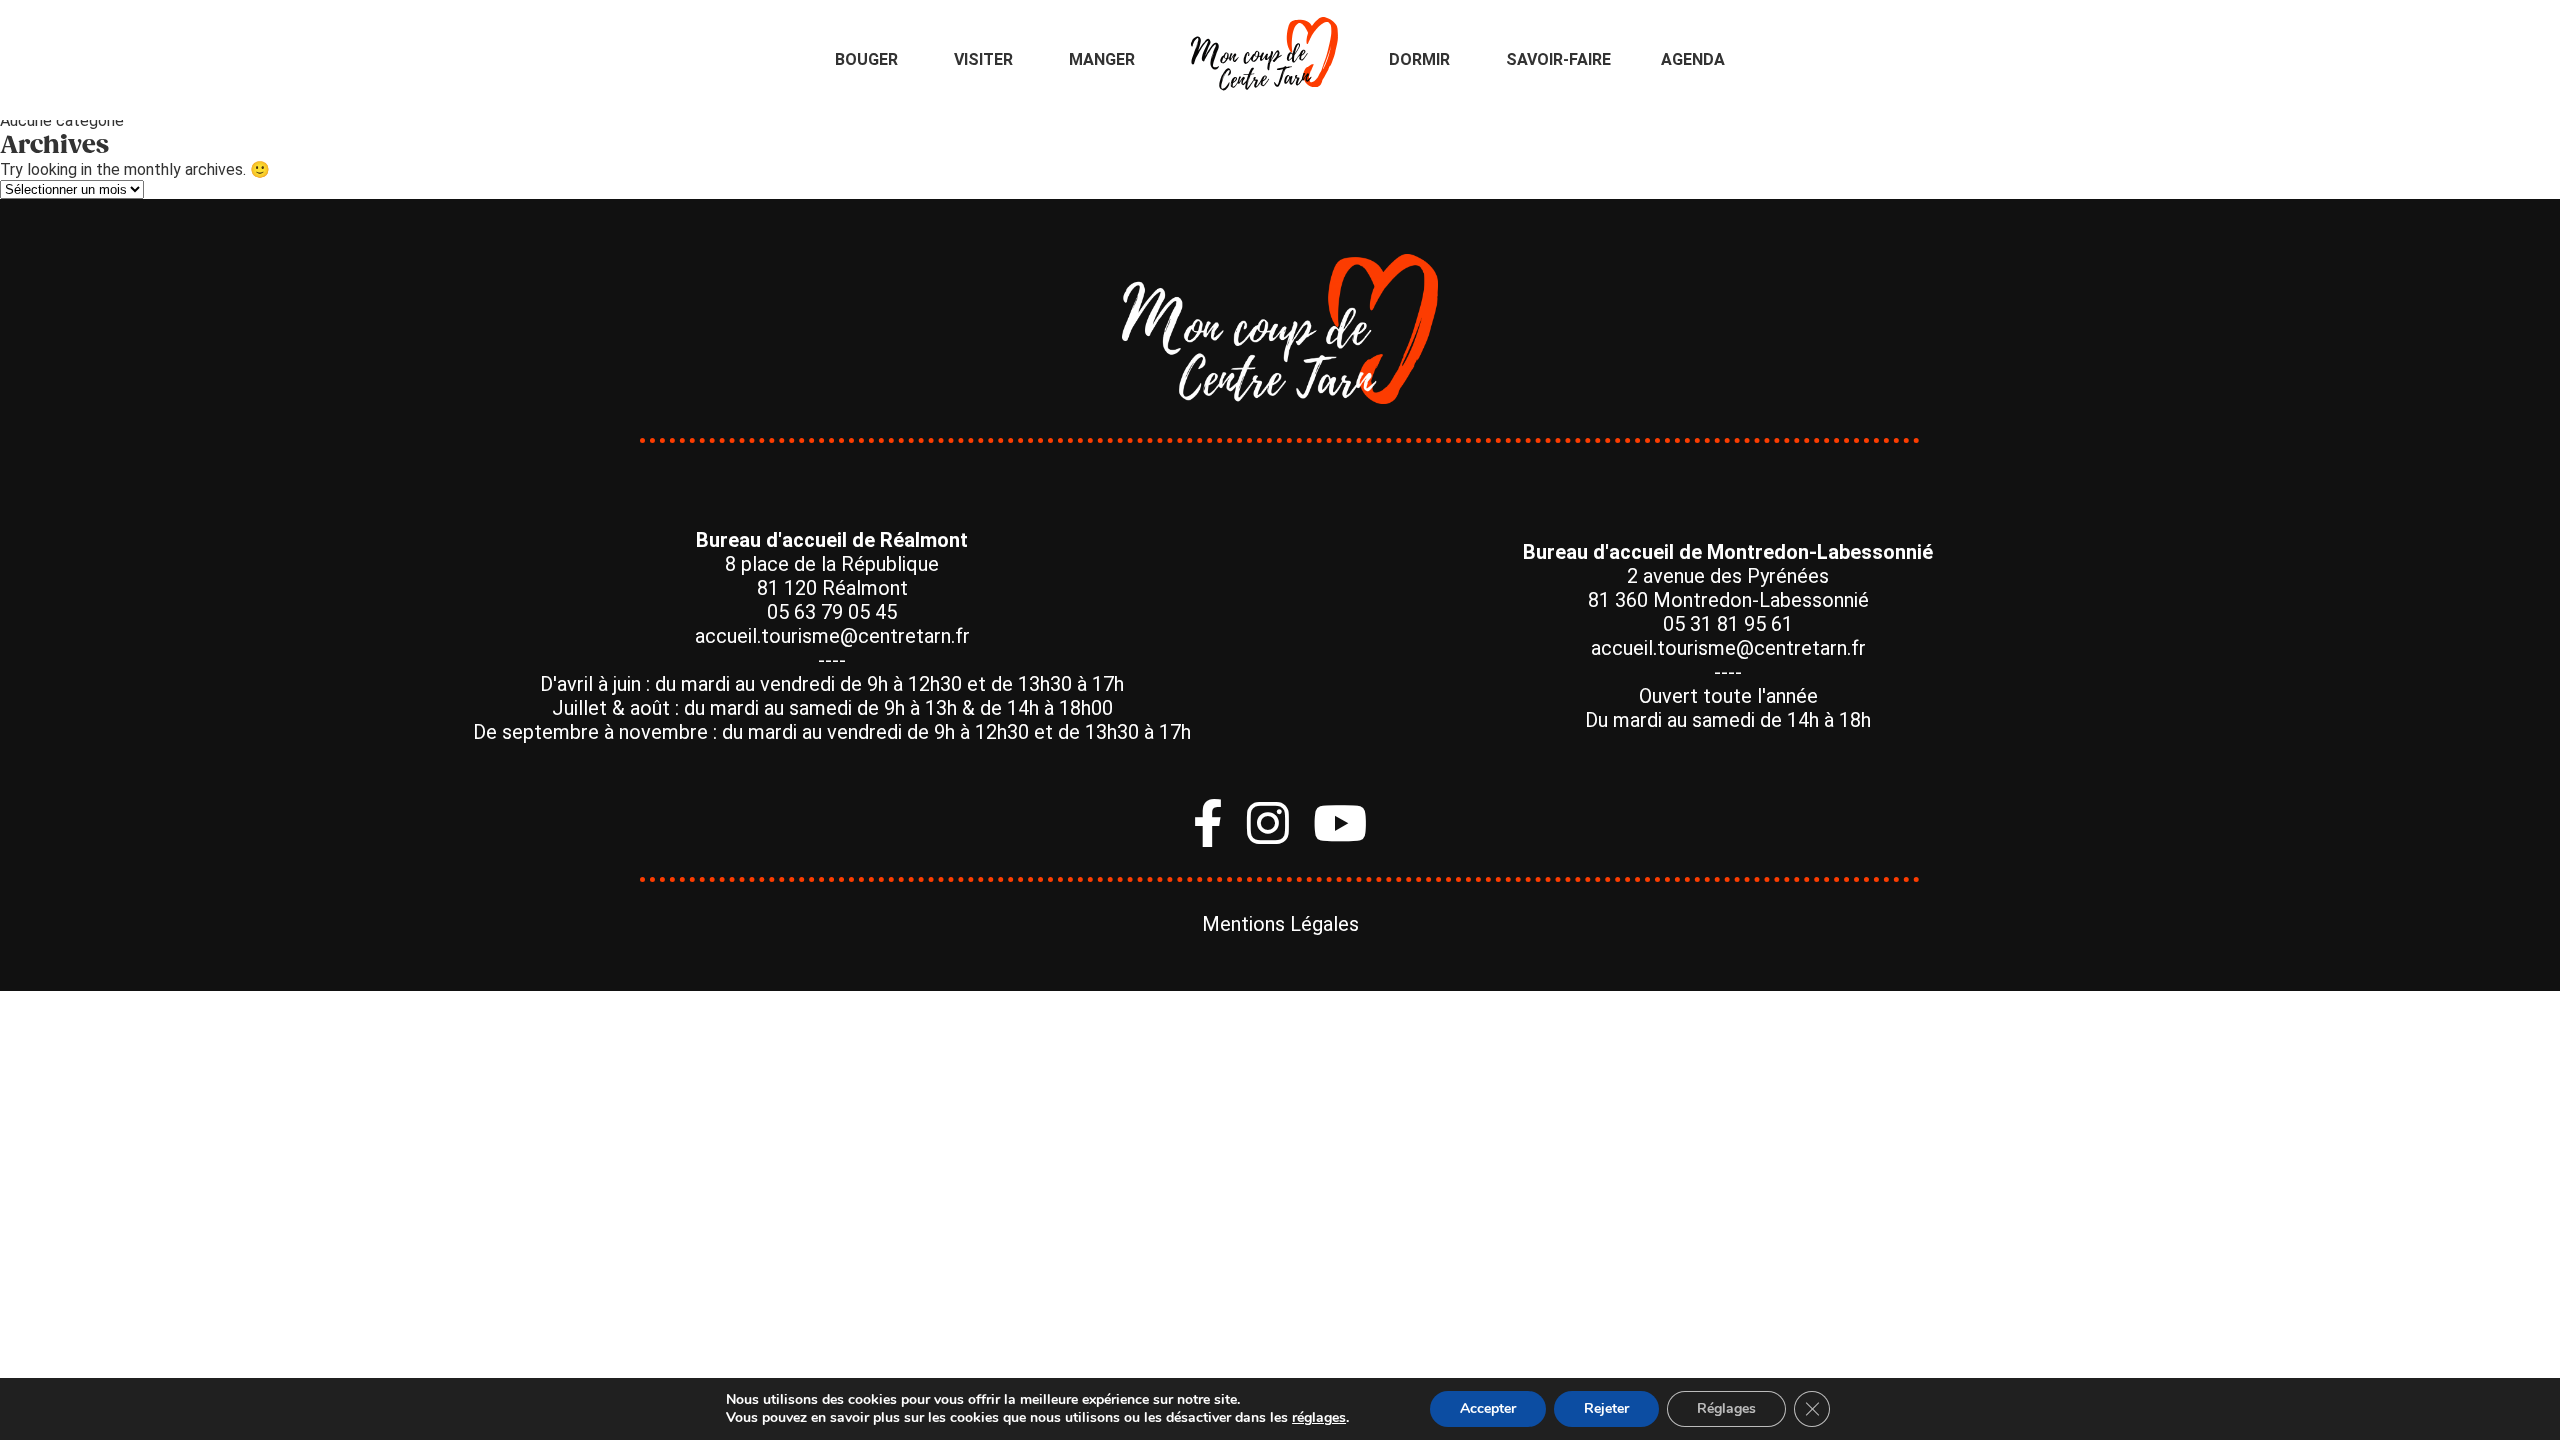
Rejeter (1606, 1408)
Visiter (983, 59)
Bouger (866, 59)
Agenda (1693, 59)
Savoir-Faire (1558, 59)
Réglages (1726, 1408)
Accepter (1488, 1408)
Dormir (1419, 59)
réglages (1319, 1418)
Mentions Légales (1280, 924)
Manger (1102, 59)
